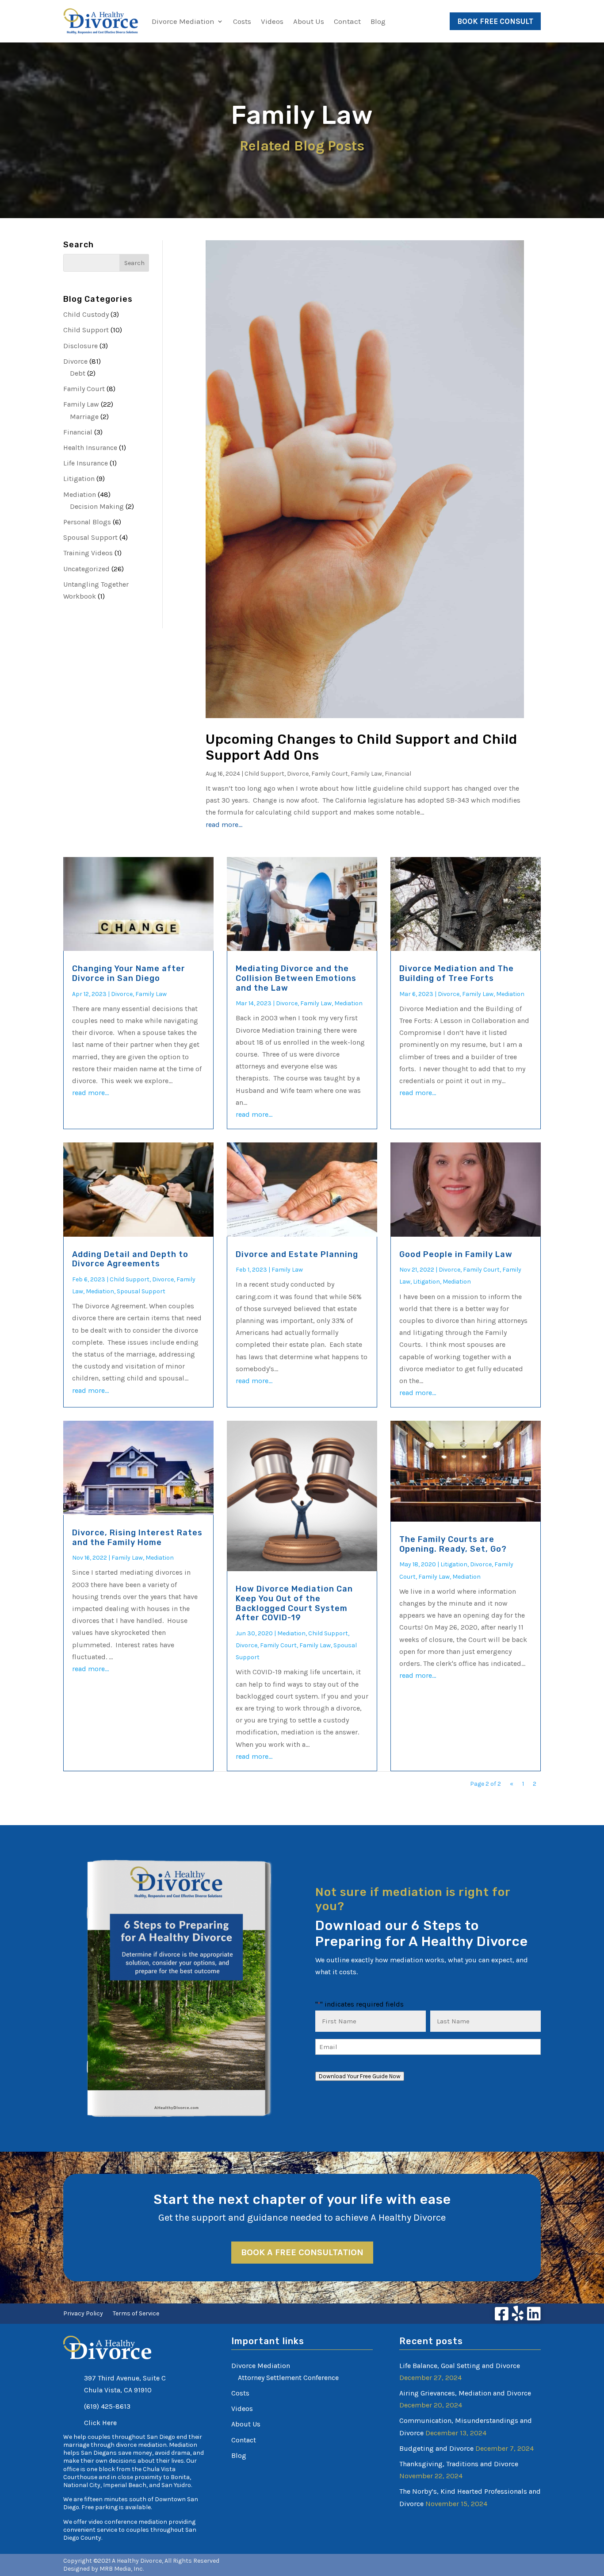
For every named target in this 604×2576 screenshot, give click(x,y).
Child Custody (86, 314)
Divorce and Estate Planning (297, 1254)
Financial (78, 432)
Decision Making (97, 506)
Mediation (80, 494)
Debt (78, 373)
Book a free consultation (302, 2252)
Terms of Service (136, 2314)
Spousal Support (90, 537)
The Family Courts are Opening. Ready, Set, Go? (453, 1544)
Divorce (75, 361)
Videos (272, 21)
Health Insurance (90, 448)
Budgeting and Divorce (436, 2448)
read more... (224, 825)
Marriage (84, 417)
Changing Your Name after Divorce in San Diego (129, 973)
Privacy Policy (83, 2314)
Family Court (84, 389)
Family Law (81, 404)
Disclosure (80, 346)
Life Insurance (86, 463)
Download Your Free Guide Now (360, 2076)
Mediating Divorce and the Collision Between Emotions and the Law (296, 978)
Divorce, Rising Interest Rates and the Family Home (137, 1538)
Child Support (86, 330)
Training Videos (88, 553)
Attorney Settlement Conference (288, 2378)
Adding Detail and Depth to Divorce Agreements (130, 1259)
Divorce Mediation (183, 21)
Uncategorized (86, 569)
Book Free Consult (495, 21)
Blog (378, 21)
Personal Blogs (87, 522)
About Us (309, 21)
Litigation (79, 479)
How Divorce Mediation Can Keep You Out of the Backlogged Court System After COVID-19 (294, 1603)
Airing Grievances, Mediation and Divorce (465, 2393)
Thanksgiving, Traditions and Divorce (459, 2464)
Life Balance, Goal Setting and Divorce (460, 2366)
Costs (242, 21)
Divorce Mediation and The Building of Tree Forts (457, 973)
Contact (347, 21)
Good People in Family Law (456, 1254)
